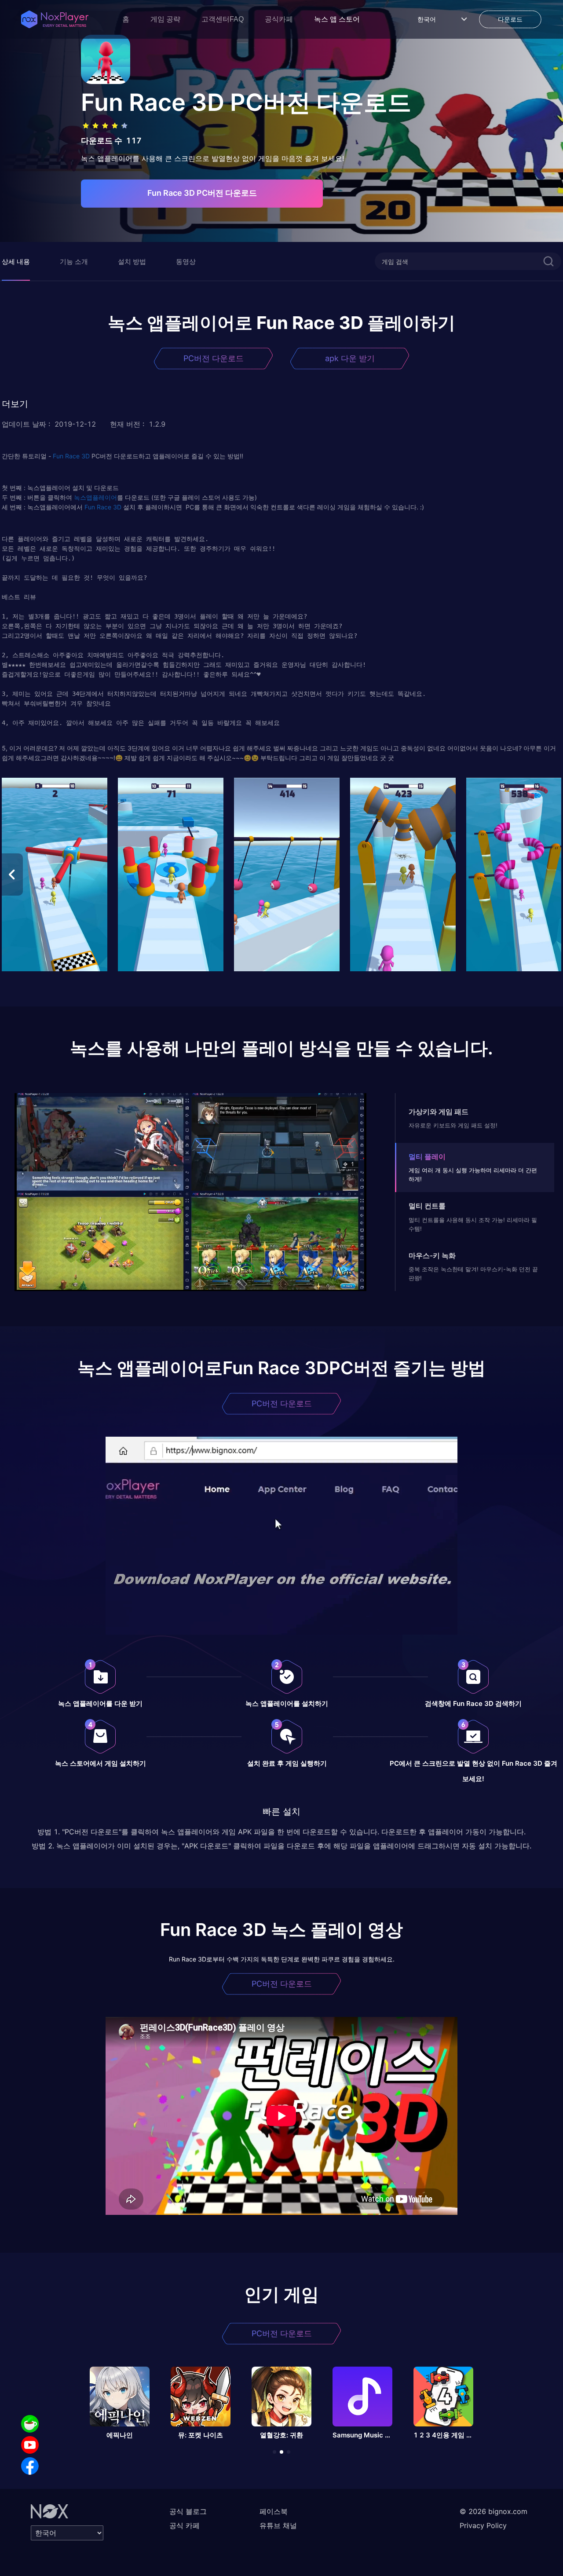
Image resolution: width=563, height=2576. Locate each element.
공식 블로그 (188, 2511)
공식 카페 (185, 2525)
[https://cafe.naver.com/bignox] (30, 2424)
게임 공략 (165, 19)
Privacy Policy (483, 2525)
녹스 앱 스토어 (337, 19)
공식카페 (279, 19)
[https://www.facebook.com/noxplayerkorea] (30, 2466)
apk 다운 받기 (350, 358)
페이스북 (274, 2511)
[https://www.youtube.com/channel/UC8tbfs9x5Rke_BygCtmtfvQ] (30, 2445)
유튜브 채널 (278, 2525)
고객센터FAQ (223, 19)
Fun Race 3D (71, 456)
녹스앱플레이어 (95, 497)
